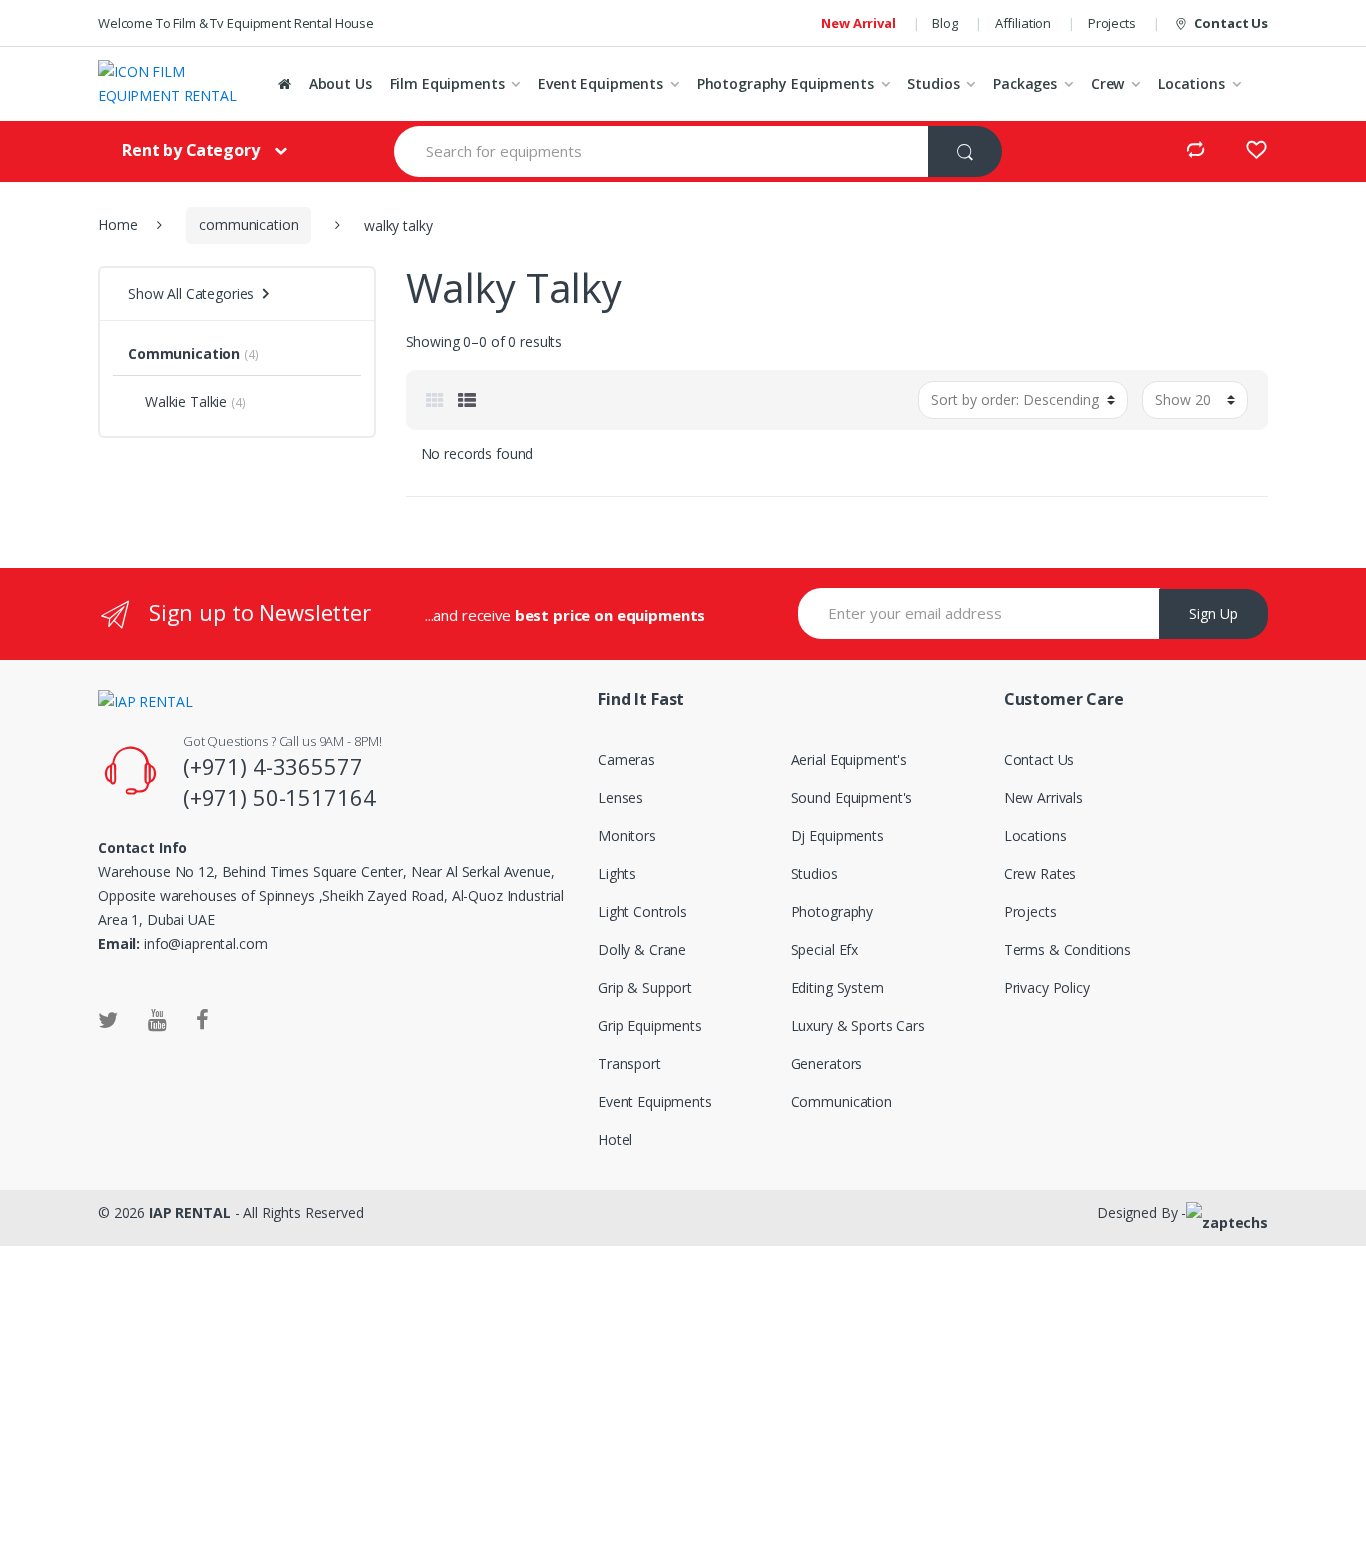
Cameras (626, 759)
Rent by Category (191, 150)
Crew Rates (1040, 873)
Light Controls (642, 911)
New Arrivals (1043, 797)
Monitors (627, 835)
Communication (184, 353)
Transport (629, 1063)
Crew (1107, 83)
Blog (944, 23)
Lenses (620, 797)
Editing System (837, 987)
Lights (617, 873)
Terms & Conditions (1067, 949)
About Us (340, 83)
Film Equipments (447, 83)
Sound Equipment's (852, 797)
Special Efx (824, 949)
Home (117, 224)
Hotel (615, 1139)
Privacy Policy (1047, 987)
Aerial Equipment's (849, 759)
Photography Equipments (785, 83)
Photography (832, 911)
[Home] (284, 84)
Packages (1025, 83)
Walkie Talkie (186, 401)
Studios (933, 83)
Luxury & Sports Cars (858, 1025)
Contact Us (1231, 23)
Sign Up (1213, 613)
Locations (1191, 83)
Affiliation (1023, 23)
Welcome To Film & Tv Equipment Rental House (236, 23)
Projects (1112, 23)
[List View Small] (467, 400)
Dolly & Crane (642, 949)
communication (248, 224)
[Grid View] (435, 400)
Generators (827, 1063)
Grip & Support (645, 987)
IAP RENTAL (190, 1212)
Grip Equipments (650, 1025)
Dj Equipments (837, 835)
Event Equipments (600, 83)
